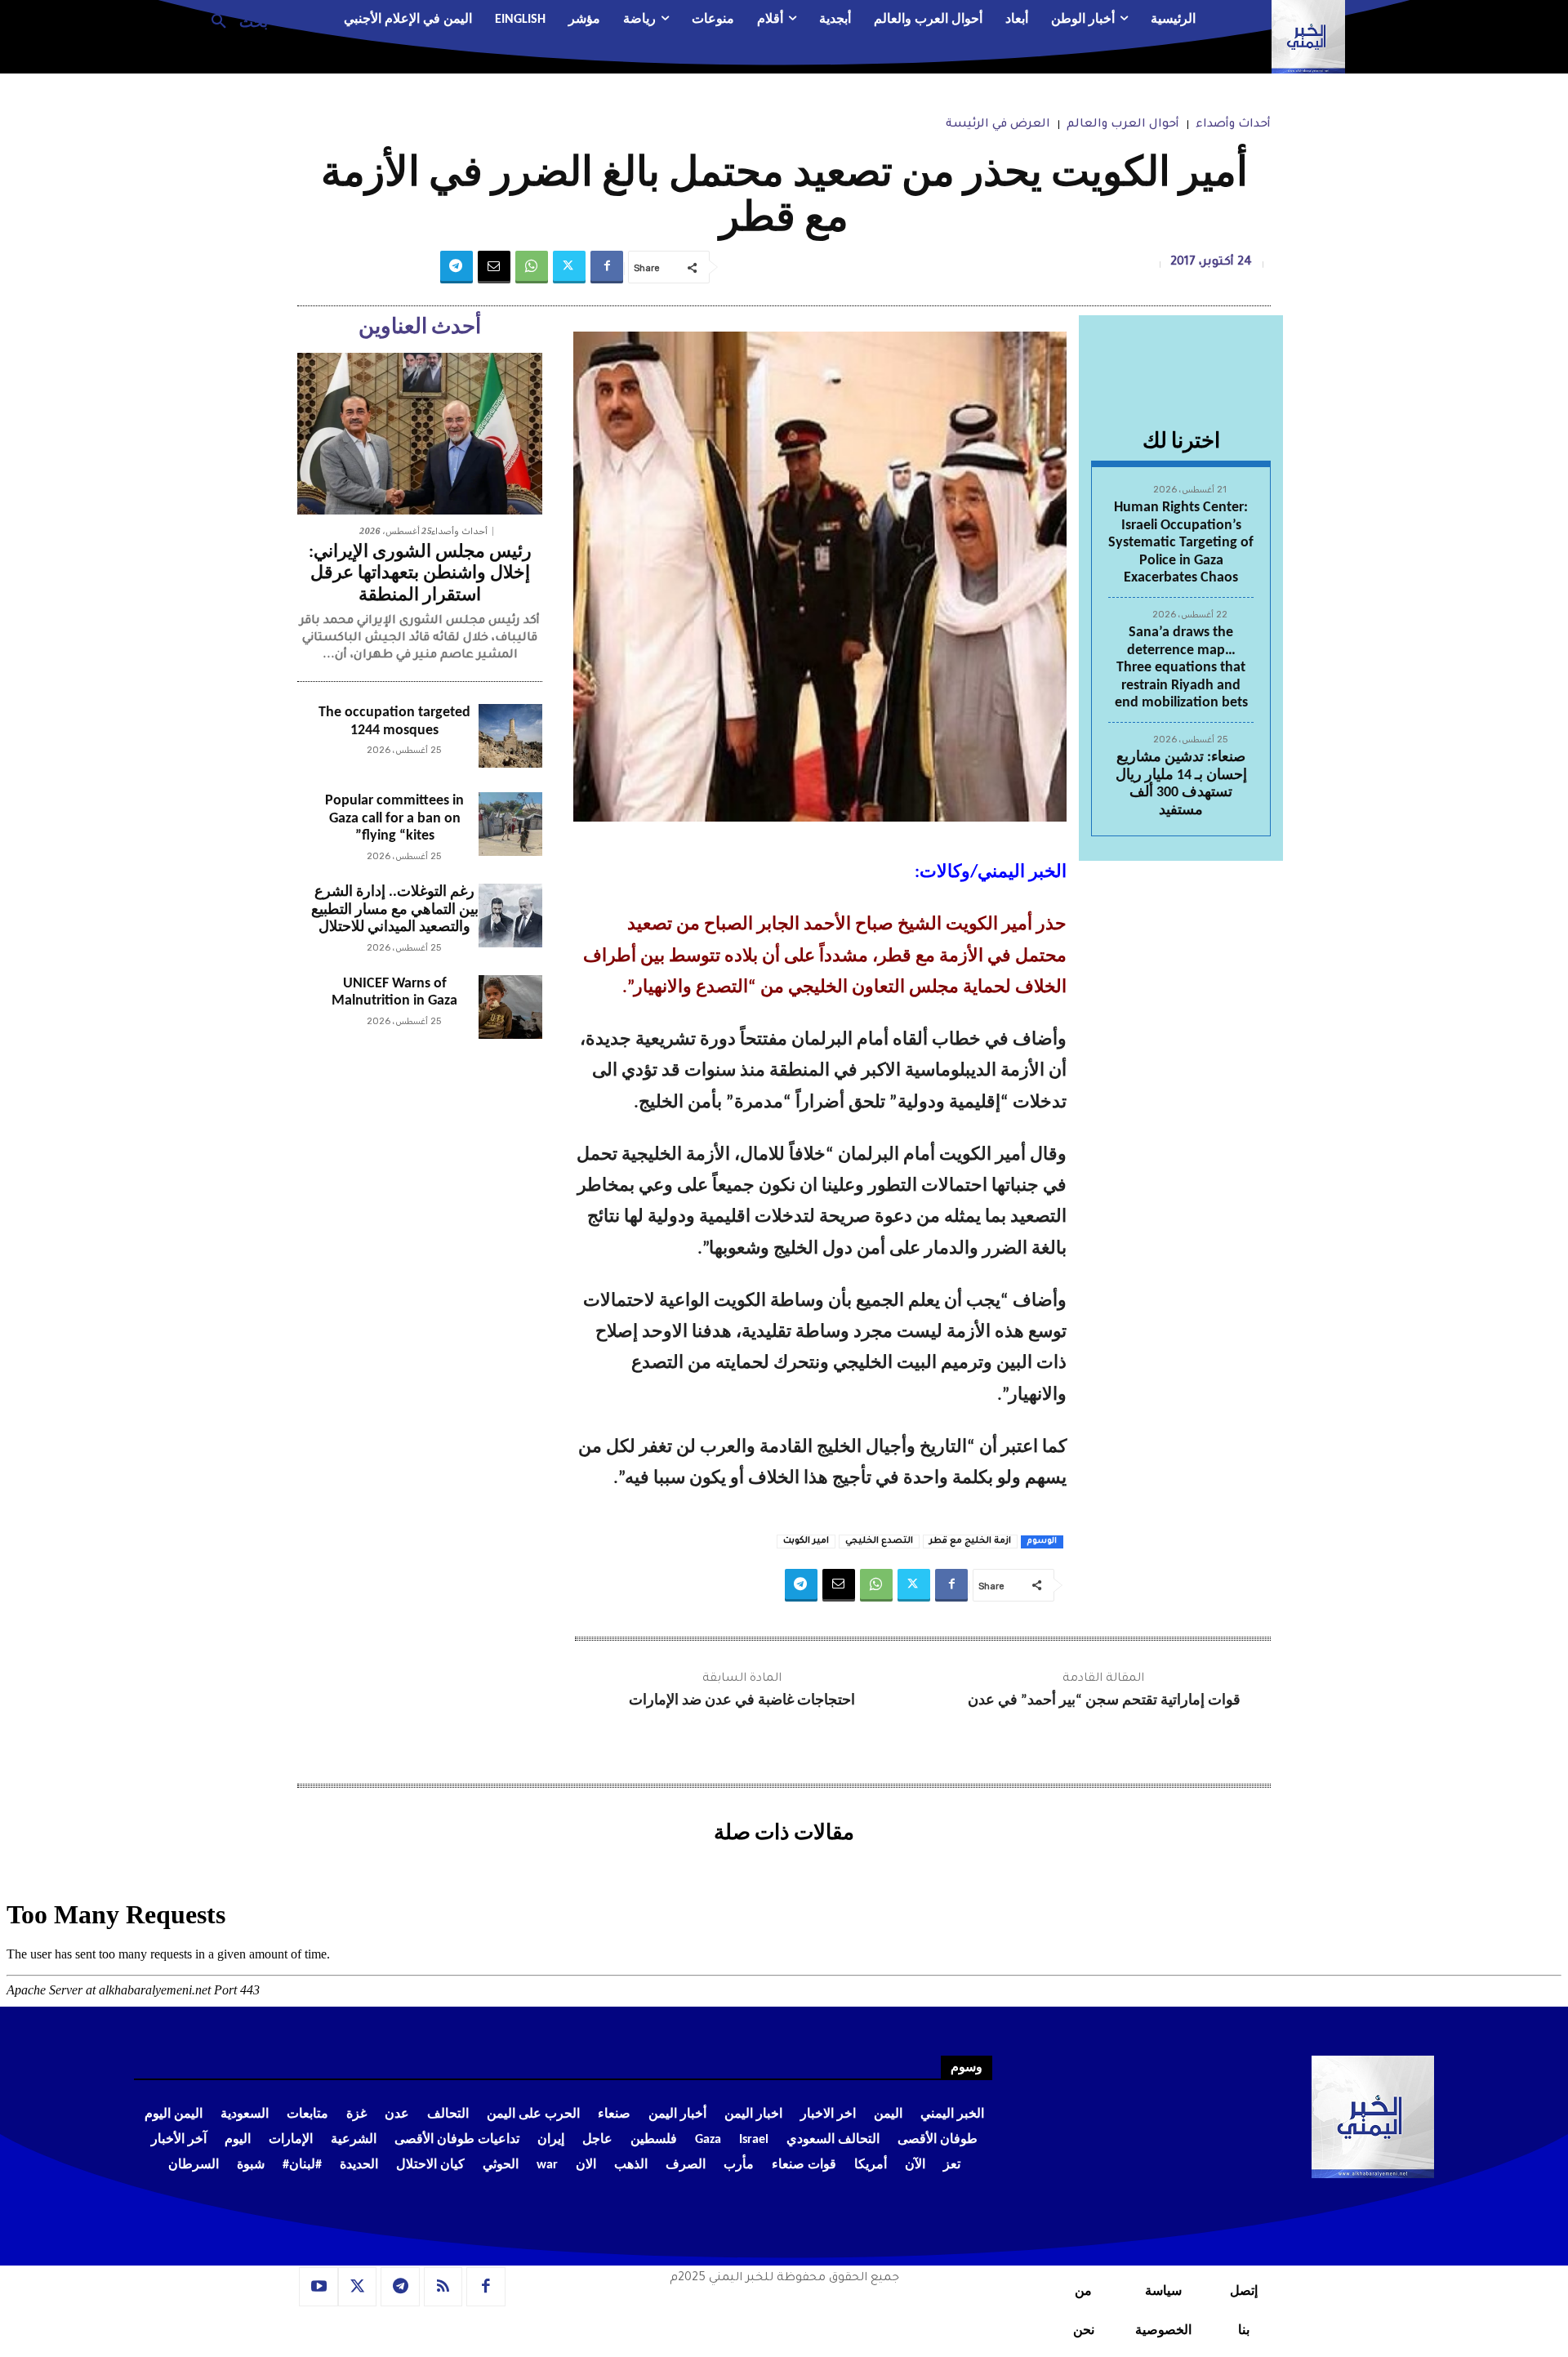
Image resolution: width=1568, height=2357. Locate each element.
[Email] (494, 267)
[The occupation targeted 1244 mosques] (510, 736)
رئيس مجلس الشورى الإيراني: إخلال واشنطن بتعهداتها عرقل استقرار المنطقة (420, 574)
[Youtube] (318, 2287)
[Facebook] (607, 267)
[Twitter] (569, 267)
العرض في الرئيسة (998, 125)
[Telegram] (457, 267)
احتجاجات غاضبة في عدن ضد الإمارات (742, 1701)
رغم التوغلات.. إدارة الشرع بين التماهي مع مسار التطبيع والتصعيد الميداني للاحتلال (395, 910)
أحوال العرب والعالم (1123, 125)
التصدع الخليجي (879, 1541)
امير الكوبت (806, 1541)
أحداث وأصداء (1233, 125)
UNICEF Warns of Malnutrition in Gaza (394, 993)
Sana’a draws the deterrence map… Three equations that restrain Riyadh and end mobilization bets (1181, 668)
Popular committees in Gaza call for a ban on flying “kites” (394, 818)
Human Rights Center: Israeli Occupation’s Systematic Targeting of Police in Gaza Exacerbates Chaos (1181, 543)
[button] (233, 20)
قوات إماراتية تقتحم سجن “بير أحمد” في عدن (1104, 1701)
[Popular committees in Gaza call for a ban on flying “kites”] (510, 824)
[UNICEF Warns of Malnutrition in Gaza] (510, 1007)
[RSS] (443, 2287)
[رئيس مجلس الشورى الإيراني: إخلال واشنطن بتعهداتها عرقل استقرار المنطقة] (420, 434)
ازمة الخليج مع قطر (970, 1541)
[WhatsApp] (532, 267)
